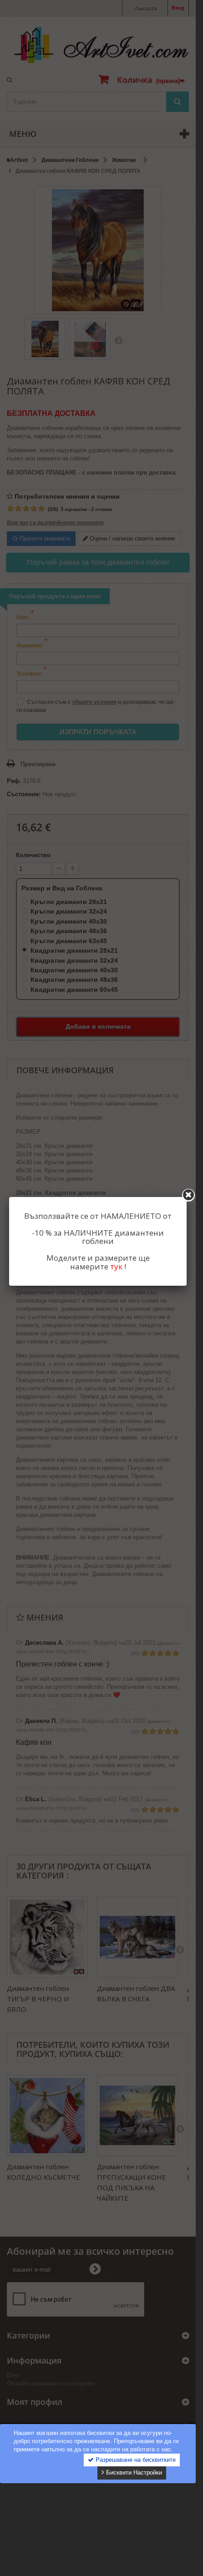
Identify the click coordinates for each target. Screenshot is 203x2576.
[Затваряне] (188, 1195)
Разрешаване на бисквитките (135, 2460)
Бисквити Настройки (133, 2472)
